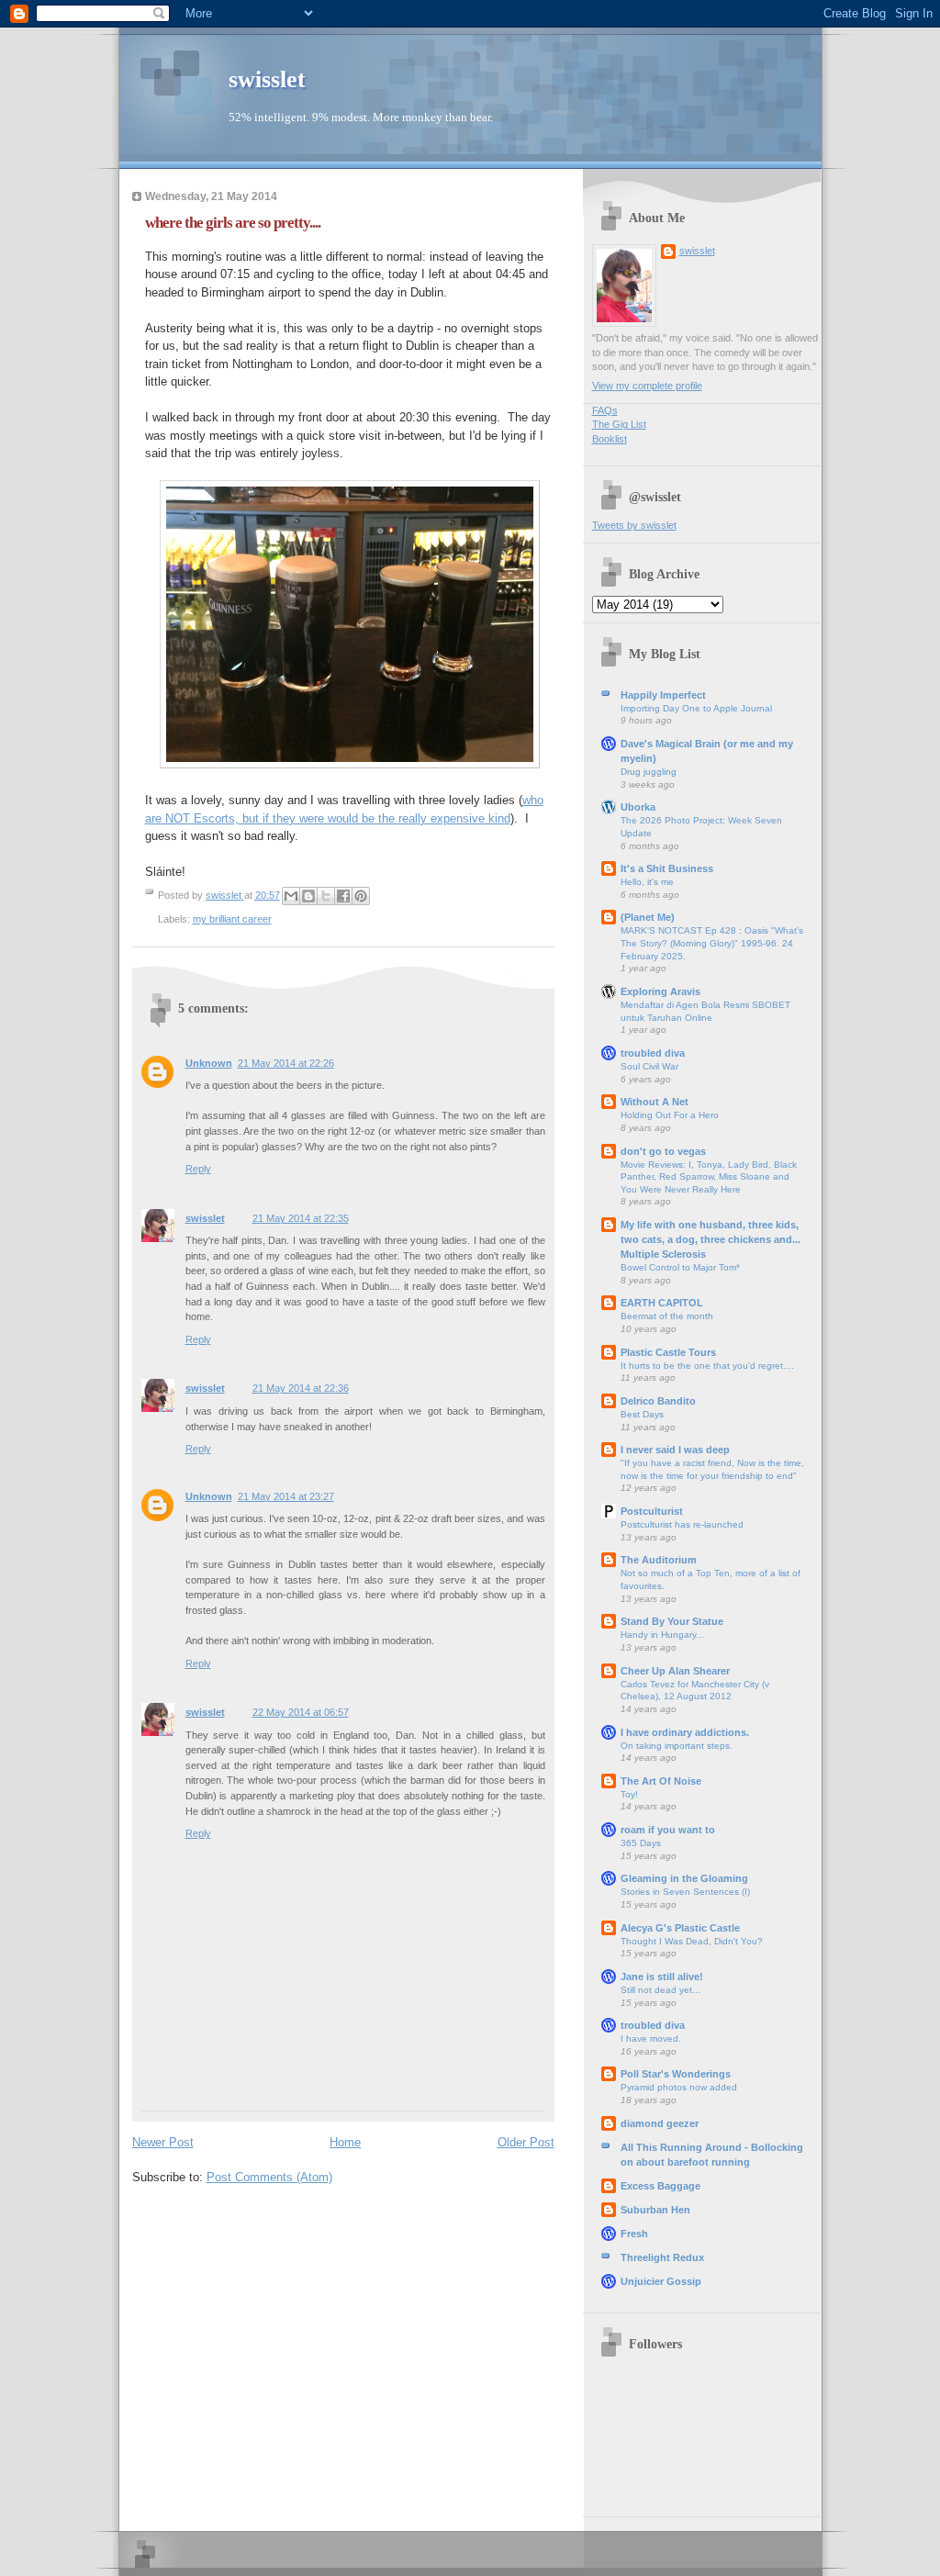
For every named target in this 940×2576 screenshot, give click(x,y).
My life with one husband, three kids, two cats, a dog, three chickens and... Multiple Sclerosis (711, 1239)
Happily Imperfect (663, 695)
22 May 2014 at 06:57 (301, 1712)
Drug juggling (649, 772)
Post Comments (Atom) (269, 2177)
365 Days (641, 1843)
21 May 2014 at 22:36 (301, 1388)
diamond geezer (660, 2123)
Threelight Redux (662, 2257)
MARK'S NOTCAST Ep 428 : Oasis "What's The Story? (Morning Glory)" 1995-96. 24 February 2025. (712, 943)
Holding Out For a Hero (670, 1115)
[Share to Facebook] (343, 896)
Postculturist (652, 1511)
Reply (198, 1169)
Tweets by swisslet (634, 525)
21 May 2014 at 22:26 (286, 1063)
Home (345, 2142)
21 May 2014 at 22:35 (301, 1218)
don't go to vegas (663, 1151)
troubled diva (653, 1053)
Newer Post (163, 2142)
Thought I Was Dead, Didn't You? (692, 1941)
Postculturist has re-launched (682, 1524)
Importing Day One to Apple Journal (696, 708)
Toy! (629, 1794)
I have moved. (651, 2038)
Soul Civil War (649, 1066)
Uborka (638, 807)
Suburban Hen (655, 2210)
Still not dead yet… (661, 1990)
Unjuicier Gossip (661, 2281)
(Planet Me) (648, 917)
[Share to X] (326, 896)
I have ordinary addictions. (685, 1732)
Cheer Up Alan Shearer (675, 1671)
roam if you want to (668, 1830)
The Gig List (619, 424)
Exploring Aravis (660, 991)
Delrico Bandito (658, 1401)
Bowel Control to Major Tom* (680, 1267)
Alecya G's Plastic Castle (680, 1928)
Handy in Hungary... (662, 1635)
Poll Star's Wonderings (676, 2074)
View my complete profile (647, 386)
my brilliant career (232, 919)
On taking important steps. (677, 1746)
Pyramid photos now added (679, 2087)
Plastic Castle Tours (668, 1352)
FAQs (605, 410)
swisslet (267, 79)
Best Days (642, 1414)
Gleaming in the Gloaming (684, 1878)
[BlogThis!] (308, 896)
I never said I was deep (675, 1450)
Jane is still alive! (662, 1977)
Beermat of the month (667, 1316)
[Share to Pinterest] (361, 896)
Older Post (526, 2142)
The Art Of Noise (661, 1781)
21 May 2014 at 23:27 (286, 1496)
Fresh (634, 2234)
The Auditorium (659, 1560)
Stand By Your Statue (672, 1621)
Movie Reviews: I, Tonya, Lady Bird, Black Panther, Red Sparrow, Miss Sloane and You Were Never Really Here (709, 1177)
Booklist (610, 439)
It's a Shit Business (667, 868)
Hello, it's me (647, 882)
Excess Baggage (660, 2186)
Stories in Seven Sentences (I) (685, 1892)
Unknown (209, 1063)
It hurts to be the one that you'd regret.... (707, 1366)
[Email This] (291, 896)
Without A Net (655, 1102)
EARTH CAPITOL (662, 1303)
